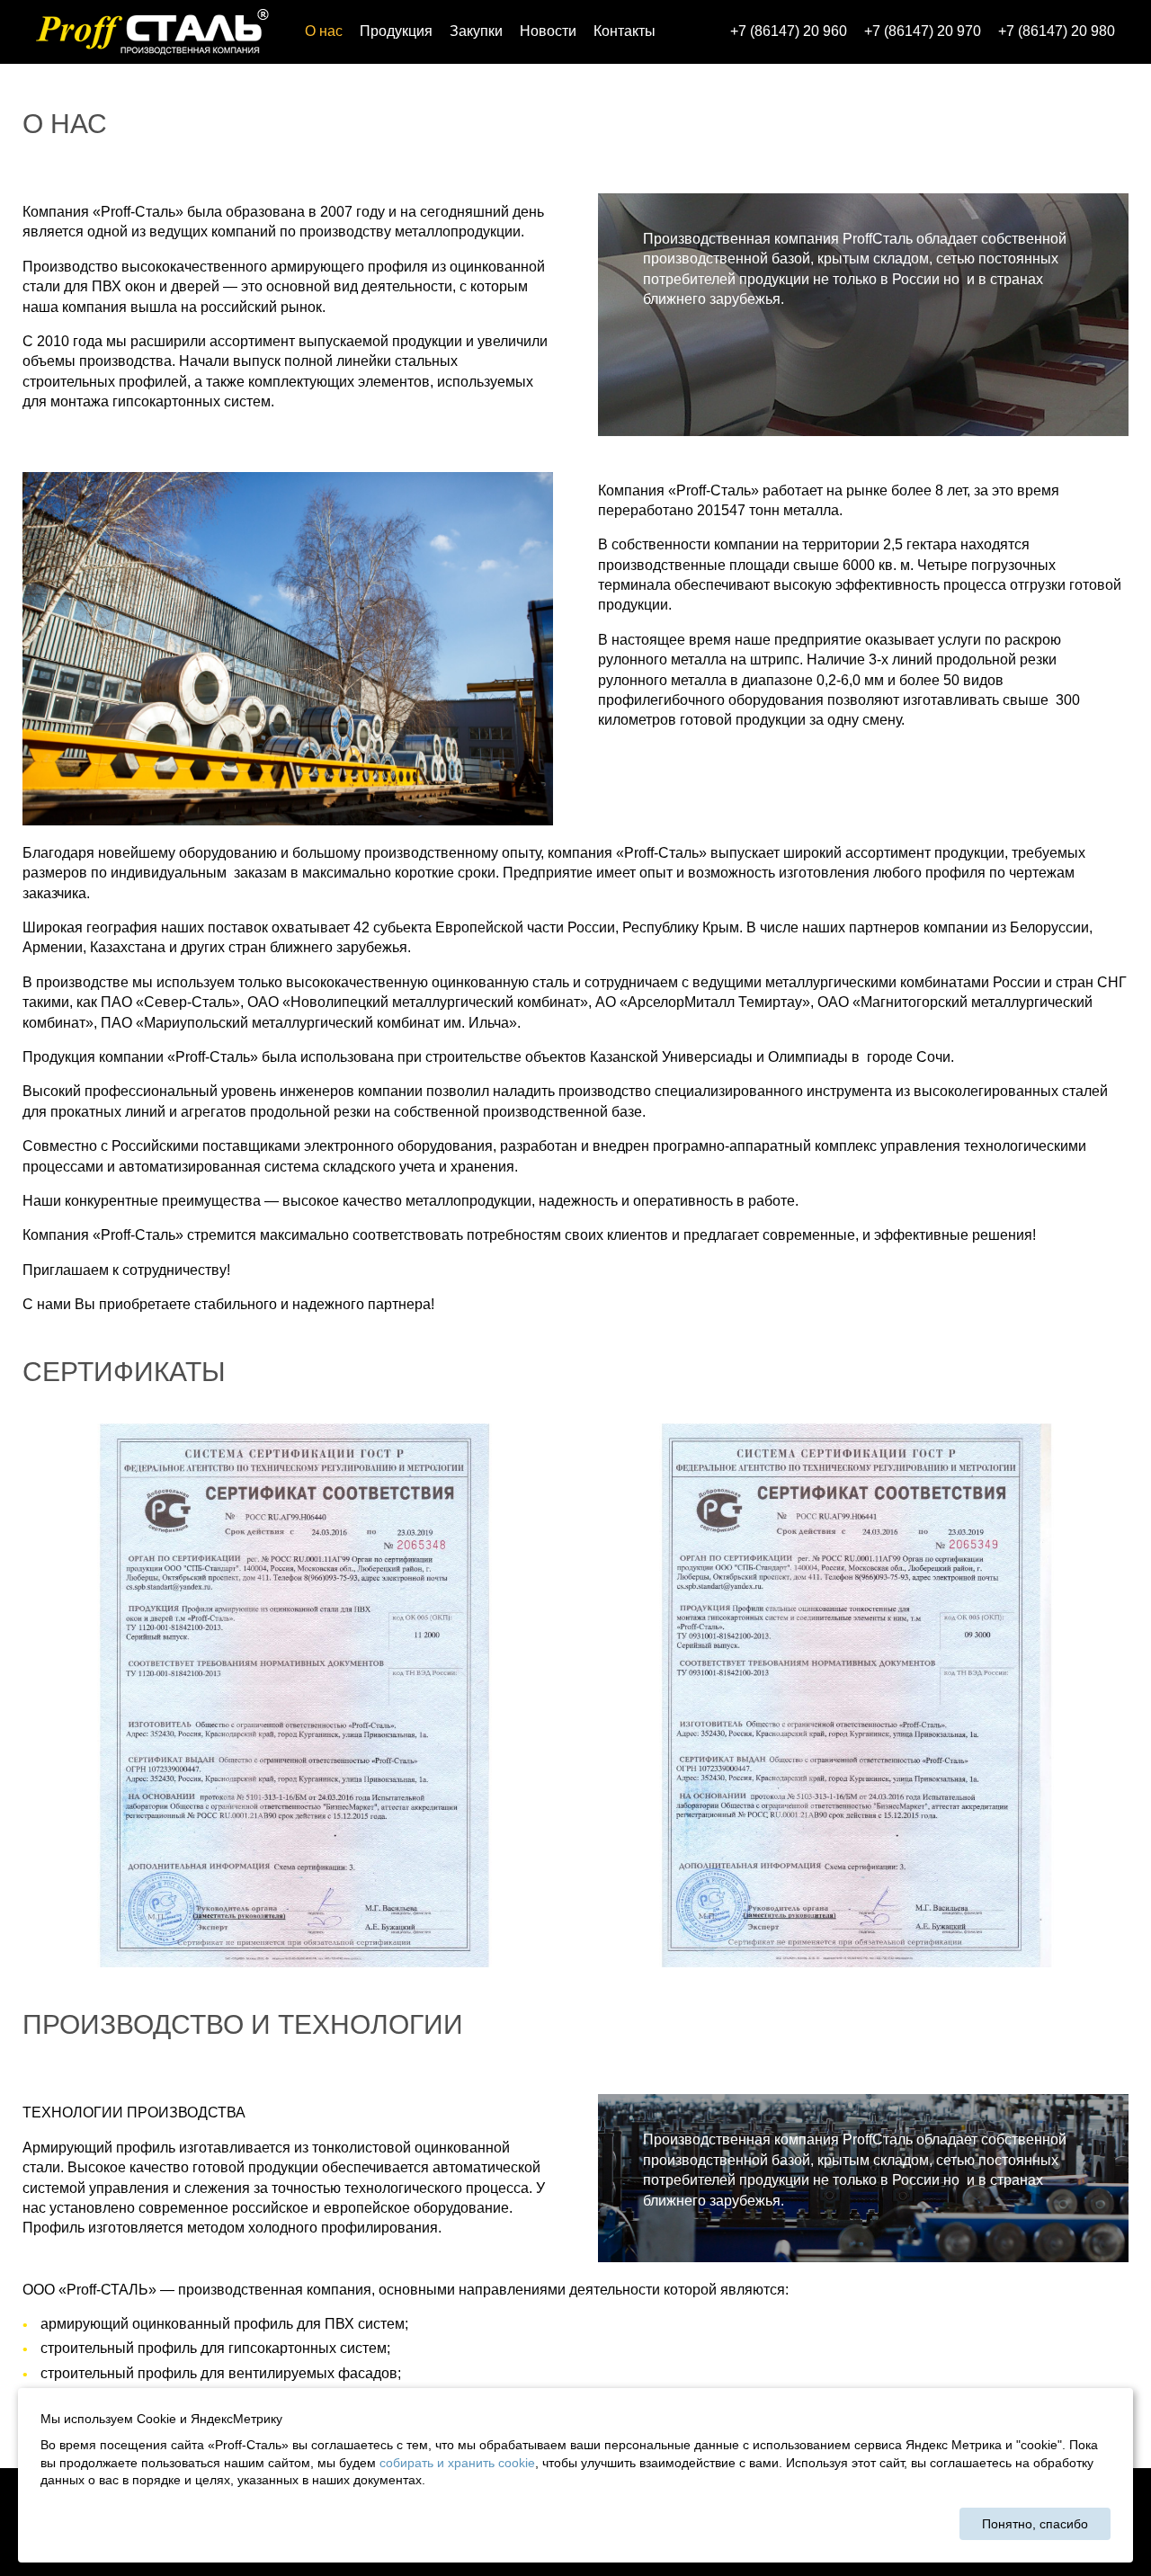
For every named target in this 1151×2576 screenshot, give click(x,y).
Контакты (625, 31)
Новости (548, 31)
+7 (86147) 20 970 (923, 31)
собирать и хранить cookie (457, 2463)
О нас (324, 31)
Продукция (396, 31)
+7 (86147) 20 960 (789, 31)
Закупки (476, 31)
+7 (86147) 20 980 (1057, 31)
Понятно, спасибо (1035, 2524)
